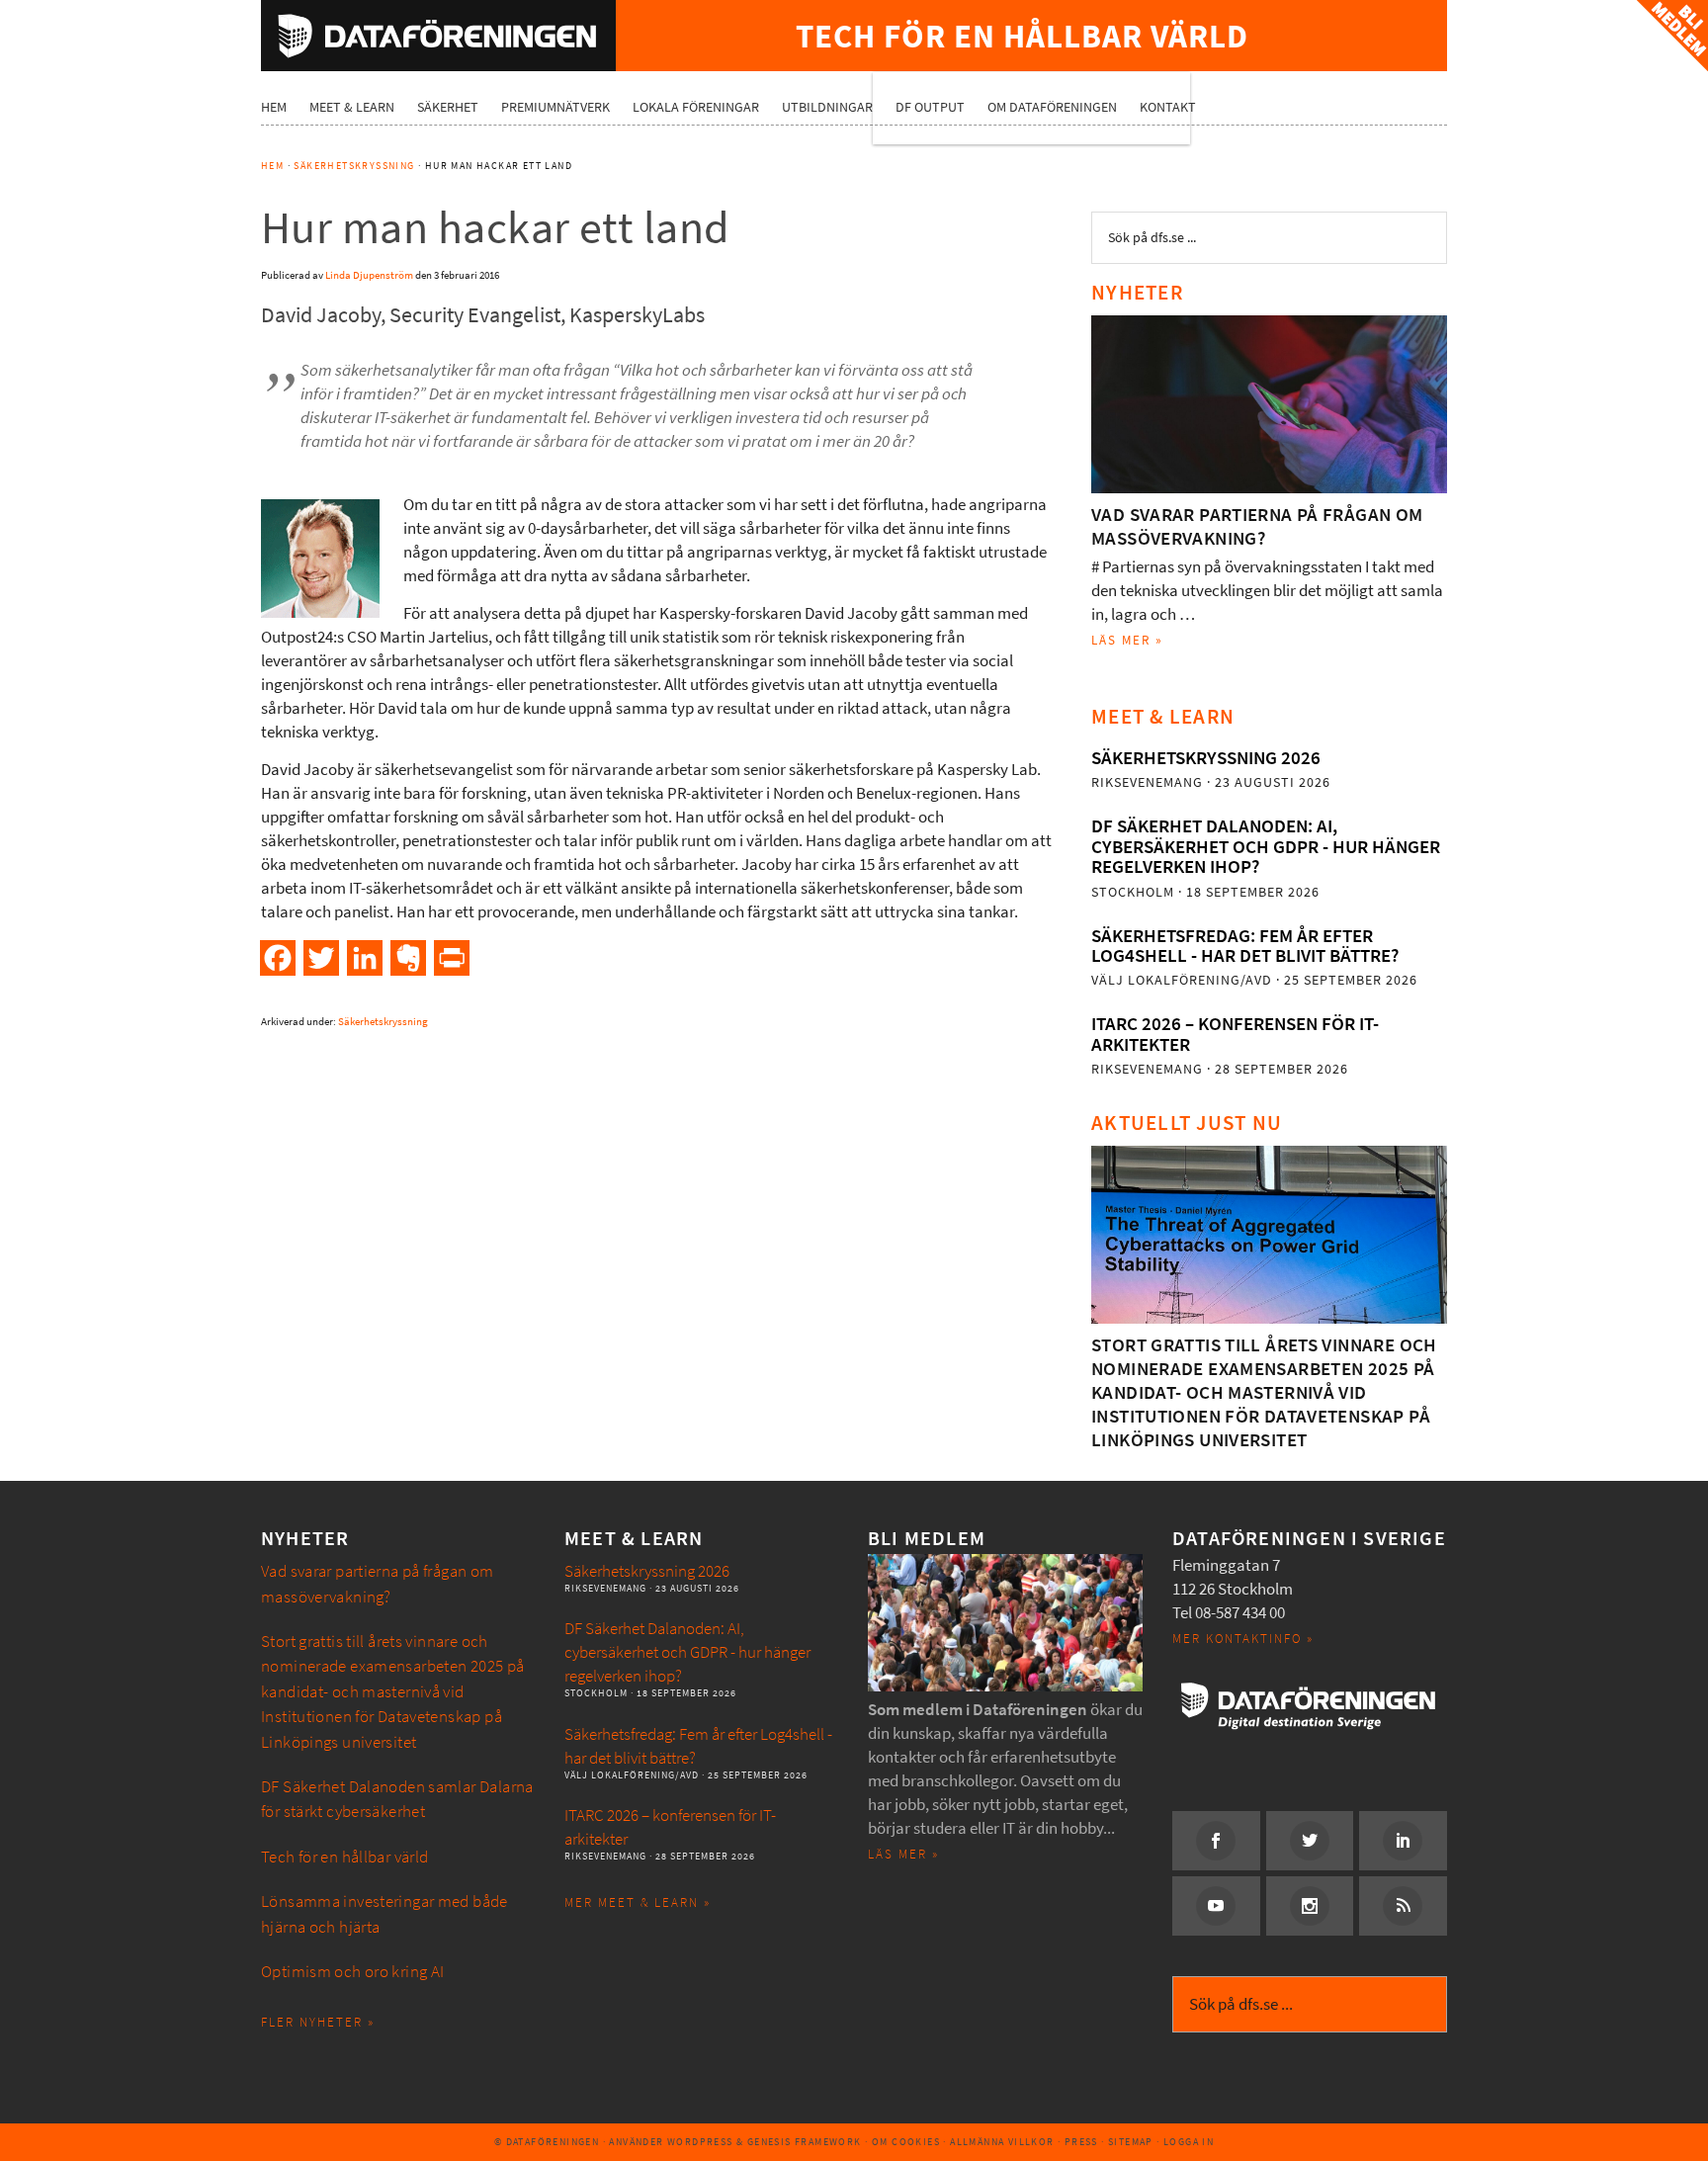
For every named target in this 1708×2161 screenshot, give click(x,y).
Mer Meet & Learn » (638, 1902)
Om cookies (906, 2142)
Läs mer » (1127, 640)
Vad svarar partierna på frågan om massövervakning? (1257, 526)
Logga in (1189, 2142)
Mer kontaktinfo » (1243, 1639)
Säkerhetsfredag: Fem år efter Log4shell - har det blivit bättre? (1245, 946)
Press (1081, 2142)
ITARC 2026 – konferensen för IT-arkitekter (1235, 1034)
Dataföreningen (438, 36)
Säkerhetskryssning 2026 (1206, 758)
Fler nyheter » (318, 2022)
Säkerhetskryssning (383, 1022)
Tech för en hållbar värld (345, 1857)
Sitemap (1131, 2142)
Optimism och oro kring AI (353, 1972)
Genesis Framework (805, 2142)
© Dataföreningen (547, 2142)
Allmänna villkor (1002, 2142)
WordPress (700, 2142)
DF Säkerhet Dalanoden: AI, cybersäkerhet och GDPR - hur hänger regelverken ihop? (1266, 846)
